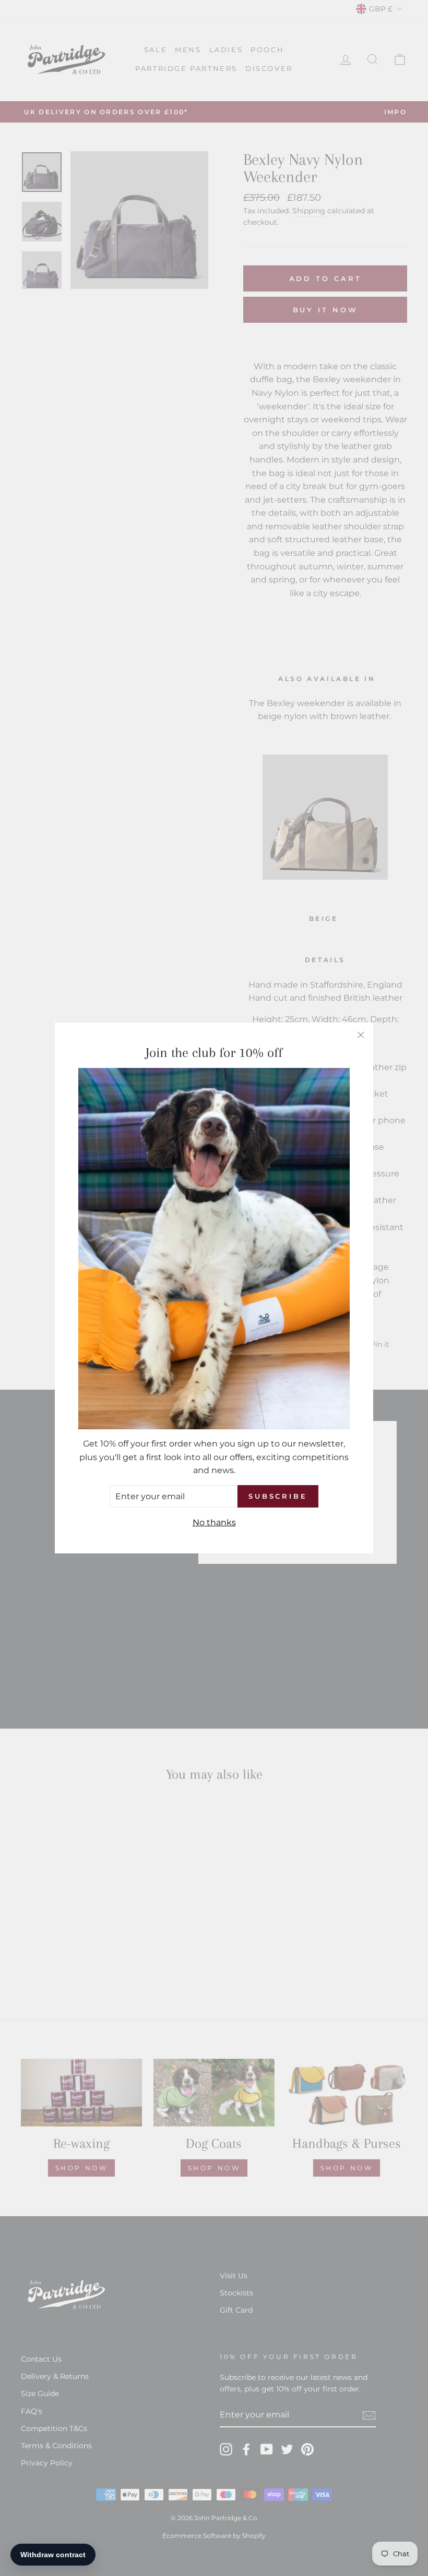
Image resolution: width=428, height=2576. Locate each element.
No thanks (214, 1522)
